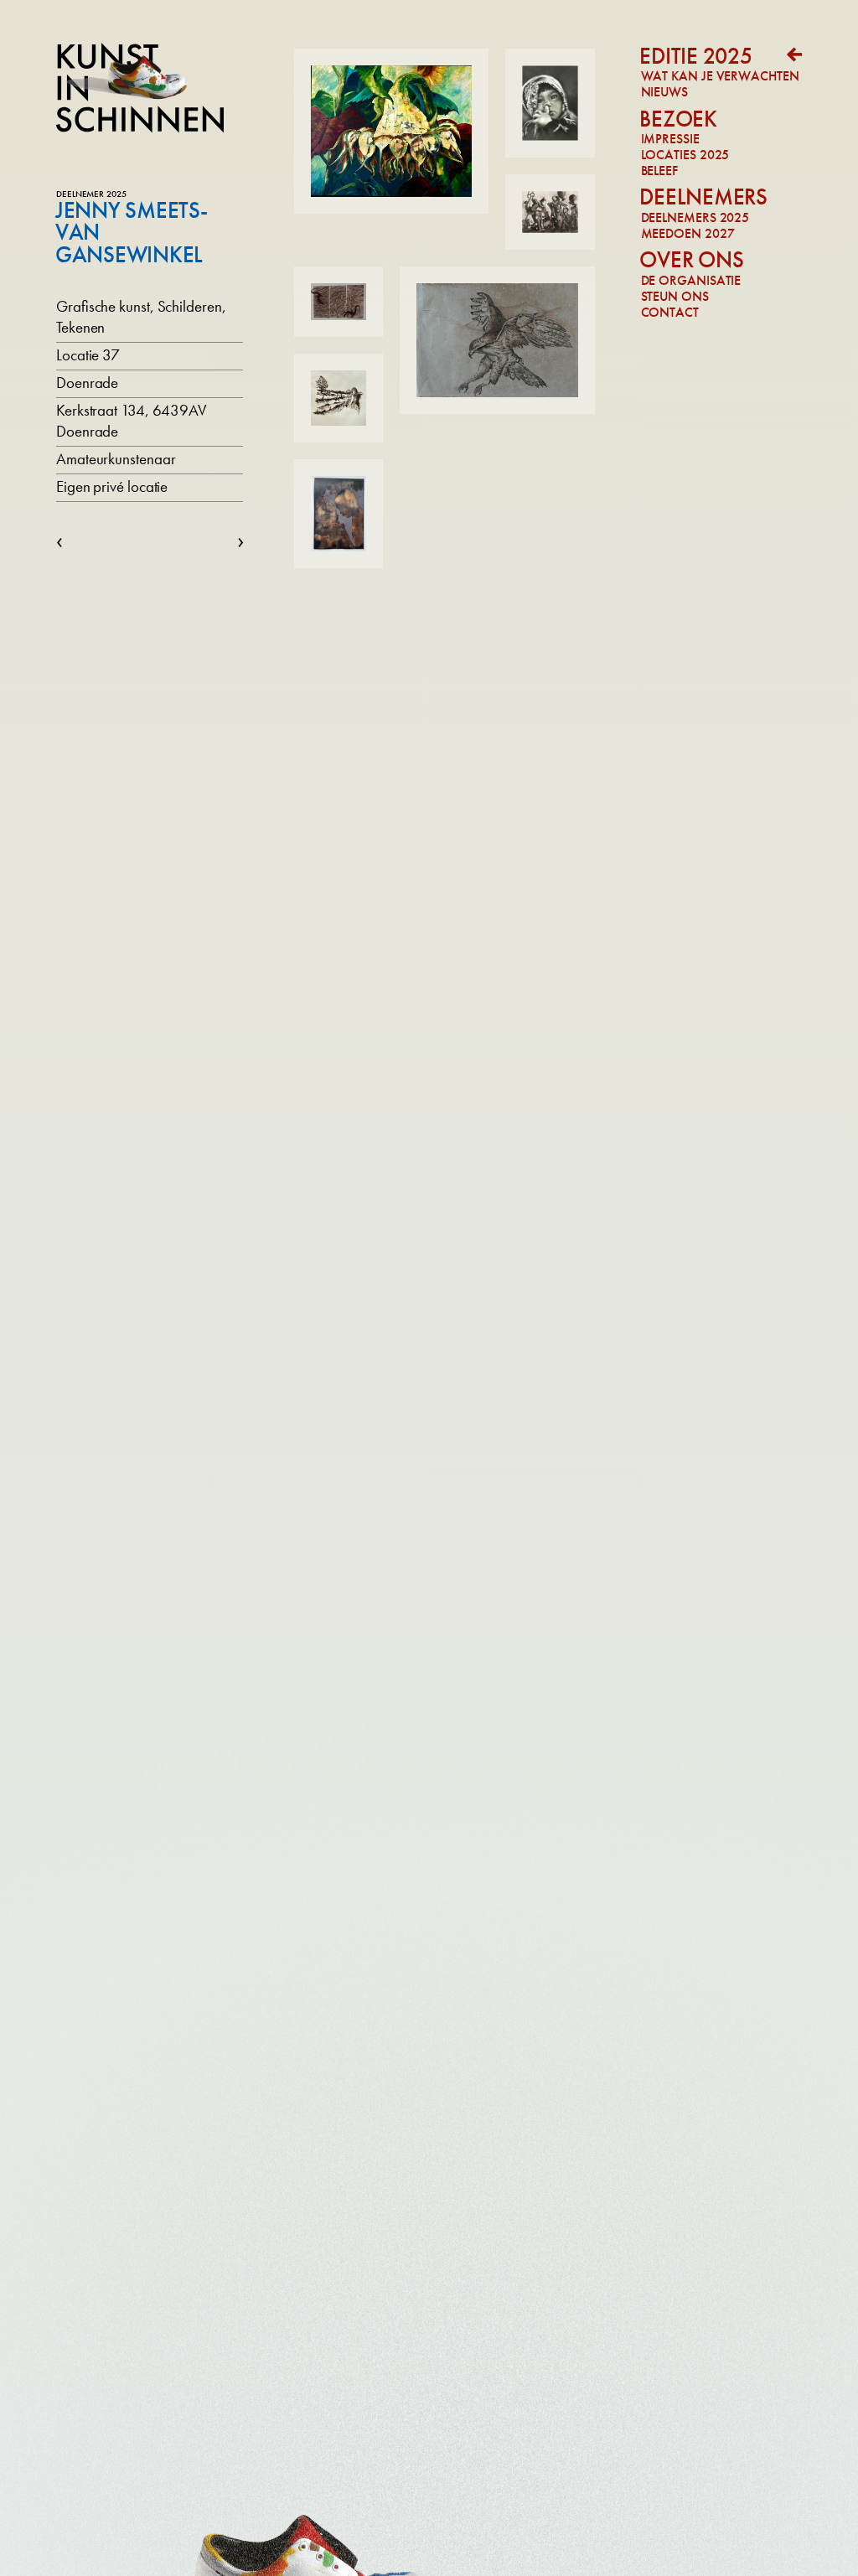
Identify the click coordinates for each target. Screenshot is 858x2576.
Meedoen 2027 (688, 233)
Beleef (659, 171)
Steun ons (675, 296)
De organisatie (691, 280)
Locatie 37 (88, 355)
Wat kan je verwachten (720, 76)
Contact (670, 312)
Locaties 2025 (685, 155)
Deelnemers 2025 (695, 217)
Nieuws (664, 92)
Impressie (670, 139)
